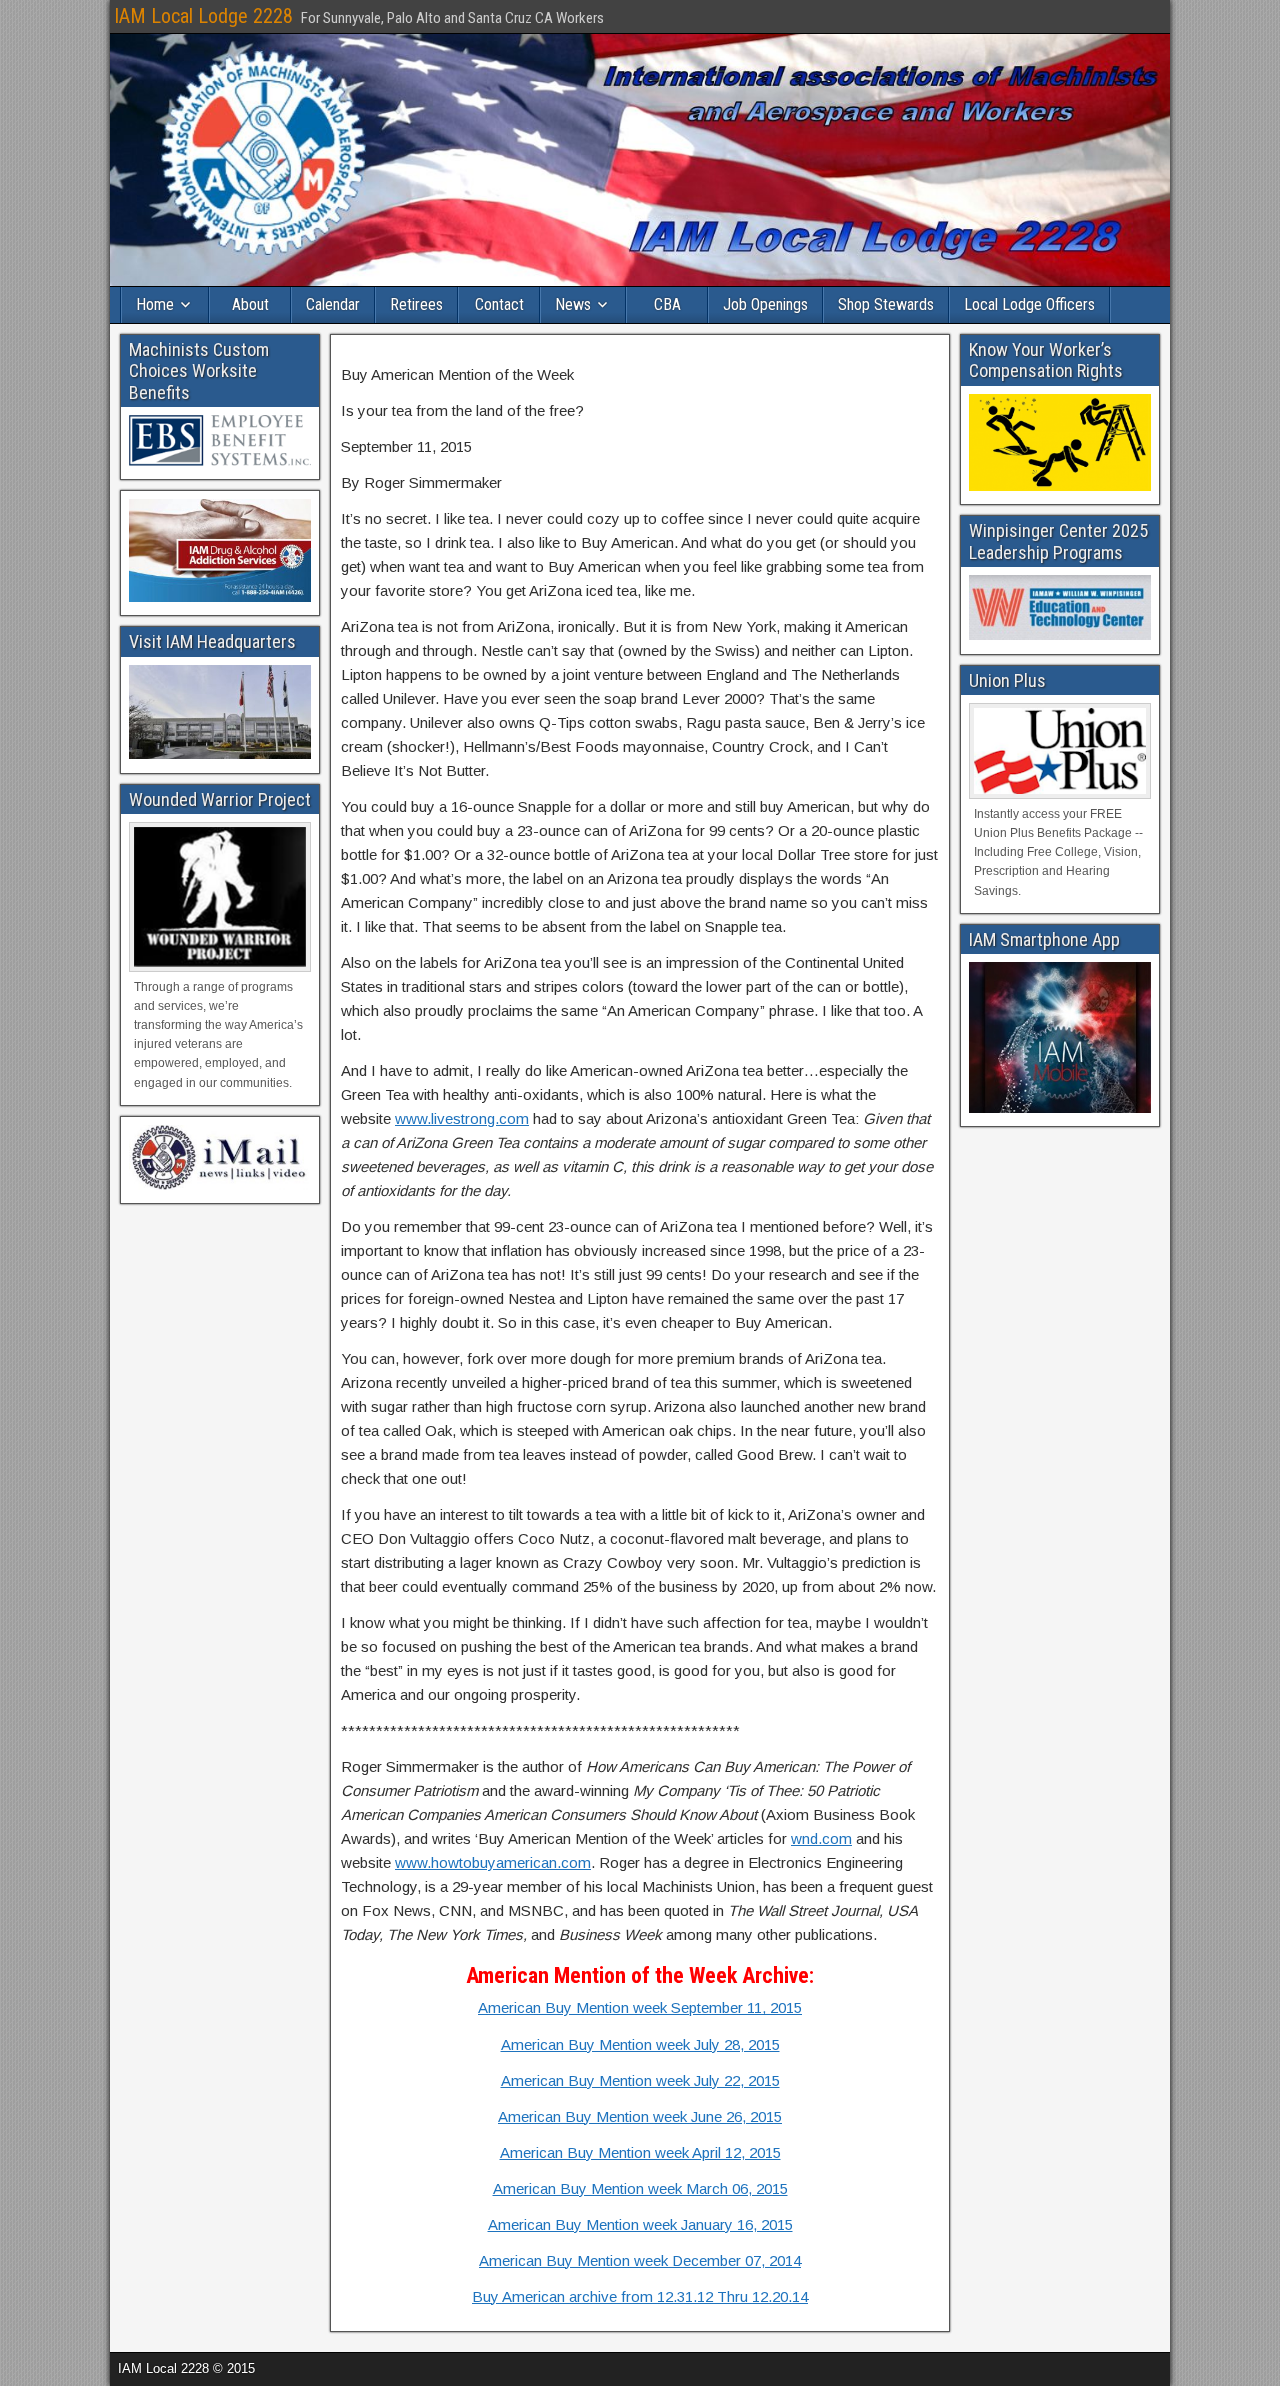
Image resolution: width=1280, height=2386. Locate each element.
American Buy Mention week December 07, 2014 (640, 2260)
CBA (667, 304)
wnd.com (821, 1838)
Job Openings (765, 304)
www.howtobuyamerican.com (493, 1862)
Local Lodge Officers (1029, 304)
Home (155, 304)
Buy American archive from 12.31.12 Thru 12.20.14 (640, 2296)
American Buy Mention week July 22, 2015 (640, 2080)
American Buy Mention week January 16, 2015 (640, 2224)
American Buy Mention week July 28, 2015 (640, 2044)
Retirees (416, 304)
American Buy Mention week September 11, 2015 (640, 2007)
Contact (499, 304)
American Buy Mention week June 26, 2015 (640, 2116)
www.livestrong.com (462, 1118)
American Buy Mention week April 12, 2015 (640, 2152)
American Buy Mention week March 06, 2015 (640, 2188)
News (573, 304)
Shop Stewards (886, 304)
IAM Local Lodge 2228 (203, 16)
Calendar (333, 304)
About (250, 304)
